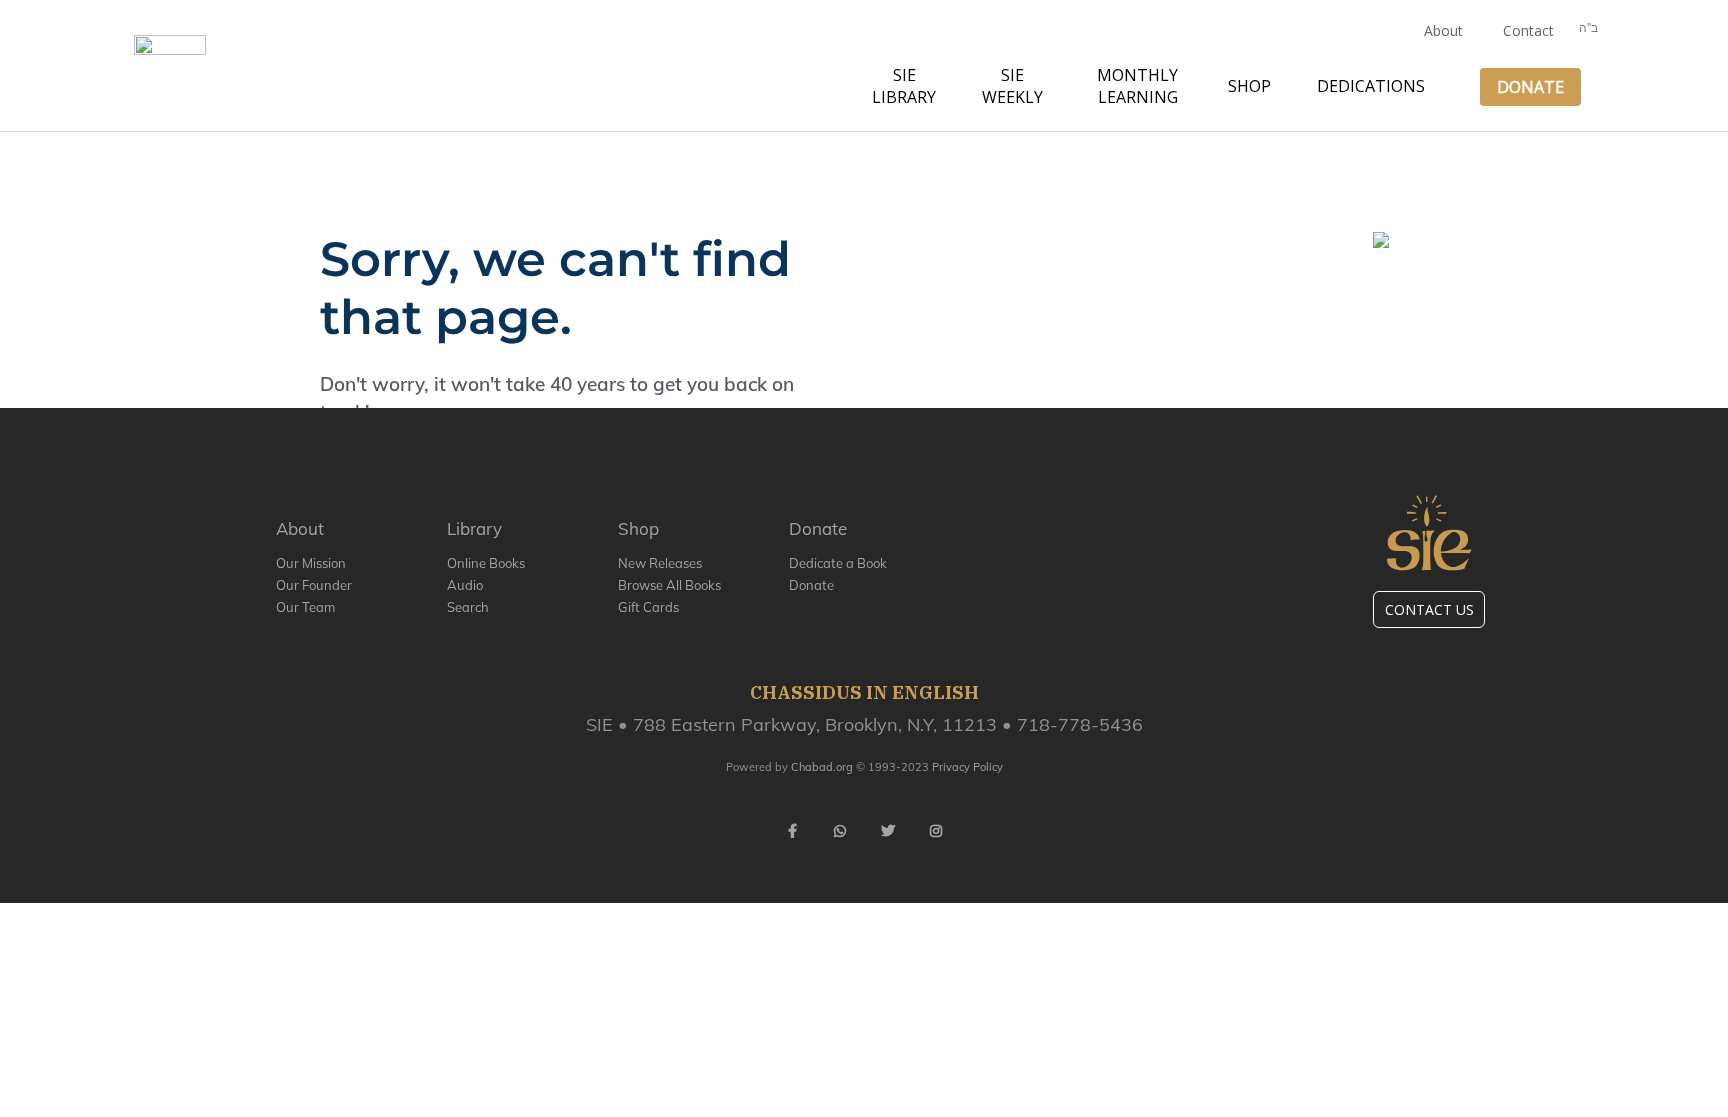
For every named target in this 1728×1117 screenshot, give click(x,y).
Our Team (305, 607)
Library (474, 528)
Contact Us (1429, 609)
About (1443, 30)
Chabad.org (822, 767)
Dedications (1371, 86)
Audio (465, 585)
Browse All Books (669, 585)
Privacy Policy (967, 767)
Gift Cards (648, 607)
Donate (1530, 87)
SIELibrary (904, 86)
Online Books (486, 563)
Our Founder (314, 585)
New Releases (660, 563)
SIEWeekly (1012, 86)
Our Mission (311, 563)
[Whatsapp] (840, 831)
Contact (1528, 30)
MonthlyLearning (1137, 86)
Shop (1249, 86)
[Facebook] (792, 831)
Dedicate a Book (838, 563)
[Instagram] (936, 831)
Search (468, 607)
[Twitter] (888, 831)
